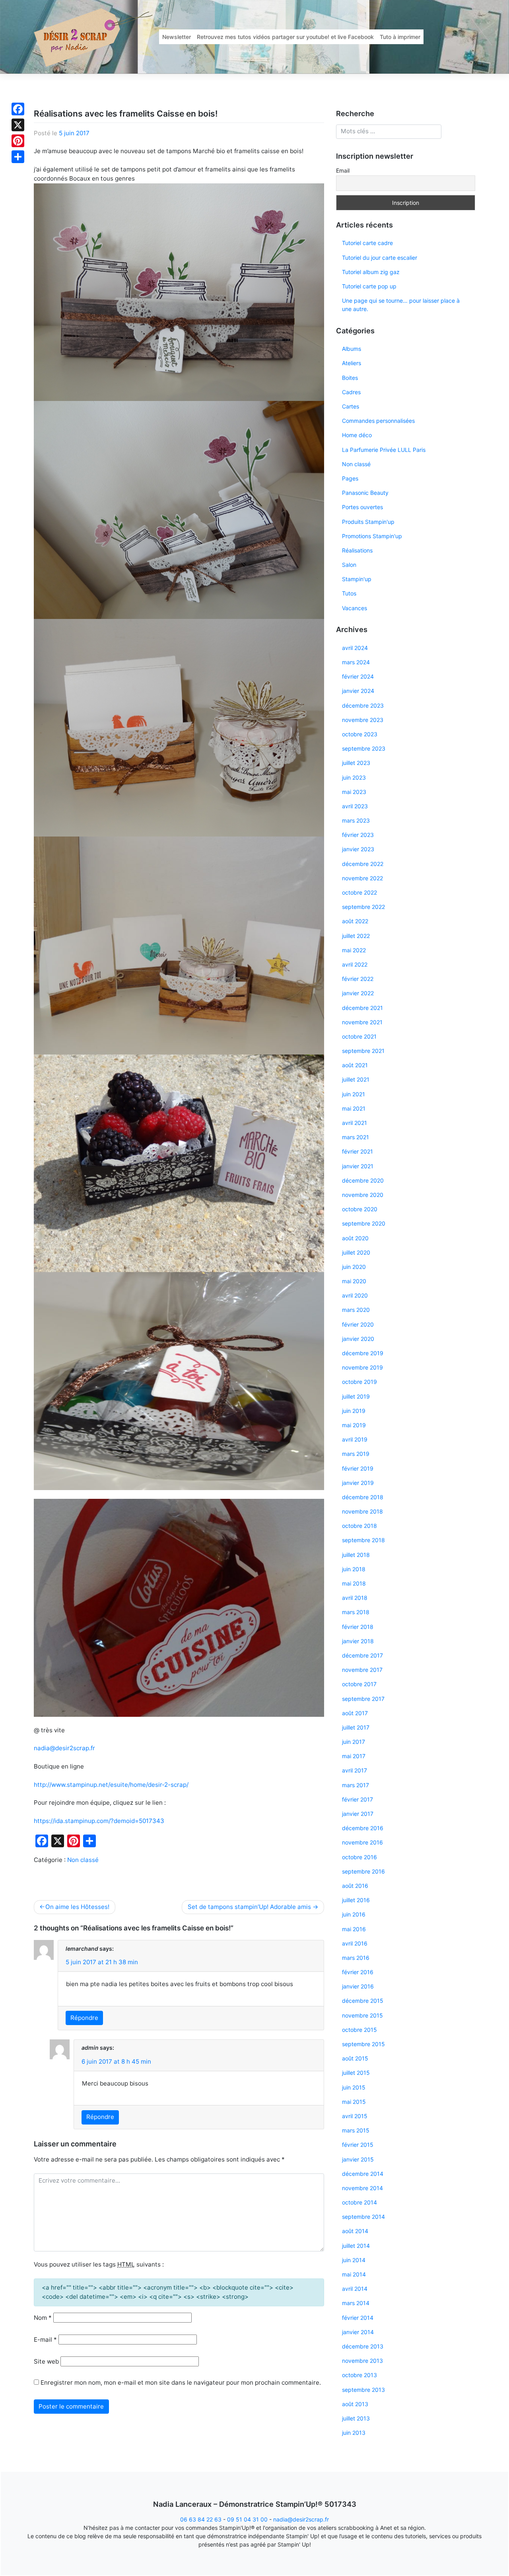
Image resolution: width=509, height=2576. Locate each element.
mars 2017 (356, 1785)
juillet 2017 (356, 1727)
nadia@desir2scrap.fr (64, 1748)
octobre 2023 (360, 734)
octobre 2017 (359, 1684)
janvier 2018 (358, 1641)
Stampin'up (357, 579)
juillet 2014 (356, 2246)
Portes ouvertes (362, 507)
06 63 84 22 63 (201, 2519)
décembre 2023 (363, 705)
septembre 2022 (363, 907)
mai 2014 (354, 2274)
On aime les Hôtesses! (77, 1907)
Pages (350, 478)
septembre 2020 (364, 1223)
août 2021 (355, 1065)
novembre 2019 (362, 1367)
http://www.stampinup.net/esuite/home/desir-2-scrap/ (111, 1785)
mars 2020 (356, 1310)
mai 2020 (354, 1281)
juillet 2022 (356, 936)
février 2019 (358, 1468)
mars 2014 (356, 2303)
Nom (43, 2318)
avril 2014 (355, 2289)
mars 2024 (356, 662)
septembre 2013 (363, 2390)
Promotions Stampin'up (372, 536)
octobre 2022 (359, 892)
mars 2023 (356, 820)
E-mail (45, 2340)
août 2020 (355, 1238)
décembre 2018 (363, 1497)
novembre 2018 (362, 1511)
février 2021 (357, 1151)
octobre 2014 (359, 2202)
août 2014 (355, 2231)
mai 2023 (354, 792)
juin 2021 (354, 1094)
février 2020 (358, 1324)
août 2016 (355, 1886)
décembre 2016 (363, 1828)
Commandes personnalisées (378, 421)
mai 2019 (354, 1425)
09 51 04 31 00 (247, 2519)
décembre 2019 (363, 1353)
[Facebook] (18, 109)
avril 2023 (355, 806)
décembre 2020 (363, 1180)
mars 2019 (356, 1454)
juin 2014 (354, 2260)
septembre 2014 (363, 2217)
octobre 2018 (359, 1526)
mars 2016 (356, 1958)
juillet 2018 (356, 1555)
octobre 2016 (359, 1857)
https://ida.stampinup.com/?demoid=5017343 (99, 1821)
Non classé (83, 1860)
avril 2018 (355, 1598)
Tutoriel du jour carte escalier (380, 258)
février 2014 (358, 2318)
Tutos (349, 593)
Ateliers (352, 363)
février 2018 (358, 1627)
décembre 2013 (363, 2346)
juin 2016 (354, 1914)
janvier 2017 (358, 1814)
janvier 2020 (358, 1339)
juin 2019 (354, 1411)
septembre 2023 (364, 748)
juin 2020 (354, 1267)
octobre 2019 (359, 1382)
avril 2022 (355, 964)
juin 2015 (354, 2087)
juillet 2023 (356, 763)
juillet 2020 (356, 1252)
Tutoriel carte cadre (367, 243)
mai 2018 (354, 1583)
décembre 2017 (362, 1655)
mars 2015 (356, 2130)
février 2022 (358, 979)
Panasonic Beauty (365, 493)
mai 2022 (354, 950)
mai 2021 (354, 1108)
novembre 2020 (363, 1195)
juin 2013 (354, 2433)
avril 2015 (355, 2116)
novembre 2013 (362, 2361)
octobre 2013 (359, 2375)
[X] (18, 125)
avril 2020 (355, 1295)
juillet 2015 (356, 2073)
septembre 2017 (363, 1699)
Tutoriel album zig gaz (371, 272)
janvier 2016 (358, 1986)
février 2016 (358, 1972)
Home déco (357, 435)
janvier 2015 (358, 2159)
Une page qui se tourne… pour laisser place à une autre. (401, 305)
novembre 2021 (362, 1022)
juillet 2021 (356, 1079)
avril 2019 (355, 1439)
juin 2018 (354, 1569)
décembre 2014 (363, 2174)
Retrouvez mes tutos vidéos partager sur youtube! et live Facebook (285, 37)
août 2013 (355, 2404)
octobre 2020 (360, 1209)
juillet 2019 (356, 1396)
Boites (350, 378)
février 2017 (357, 1799)
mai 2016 (354, 1929)
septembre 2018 (363, 1540)
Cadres (351, 392)
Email (343, 170)
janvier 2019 (358, 1483)
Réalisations (357, 550)
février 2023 (358, 835)
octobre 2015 (359, 2030)
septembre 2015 (363, 2044)
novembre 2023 (363, 720)
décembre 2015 (363, 2001)
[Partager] (18, 157)
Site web (46, 2361)
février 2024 (358, 676)
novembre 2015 (362, 2015)
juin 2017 (354, 1742)
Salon (349, 565)
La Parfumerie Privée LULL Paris (384, 450)
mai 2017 (354, 1756)
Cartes (351, 406)
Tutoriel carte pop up (369, 286)
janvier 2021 (358, 1166)
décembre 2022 (363, 864)
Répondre (84, 2018)
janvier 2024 (358, 691)
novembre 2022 (362, 878)
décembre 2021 (362, 1008)
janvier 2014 (358, 2332)
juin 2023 (354, 777)
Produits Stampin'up (368, 522)
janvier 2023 (358, 849)
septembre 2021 (363, 1051)
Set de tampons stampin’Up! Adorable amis (249, 1907)
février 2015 (358, 2145)
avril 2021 (355, 1123)
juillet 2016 (356, 1900)
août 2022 (355, 921)
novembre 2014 (362, 2188)
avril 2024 (355, 648)
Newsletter (177, 37)
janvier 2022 (358, 993)
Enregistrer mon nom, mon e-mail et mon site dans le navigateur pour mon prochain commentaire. (181, 2382)
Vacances (355, 608)
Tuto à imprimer (400, 37)
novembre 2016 (362, 1842)
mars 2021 (356, 1137)
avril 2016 (355, 1943)
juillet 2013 (356, 2418)
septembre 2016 (363, 1871)
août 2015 (355, 2058)
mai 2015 (354, 2102)
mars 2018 (356, 1612)
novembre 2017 (362, 1670)
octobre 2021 (359, 1036)
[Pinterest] (18, 141)
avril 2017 (355, 1770)
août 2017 (355, 1713)
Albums (352, 349)
